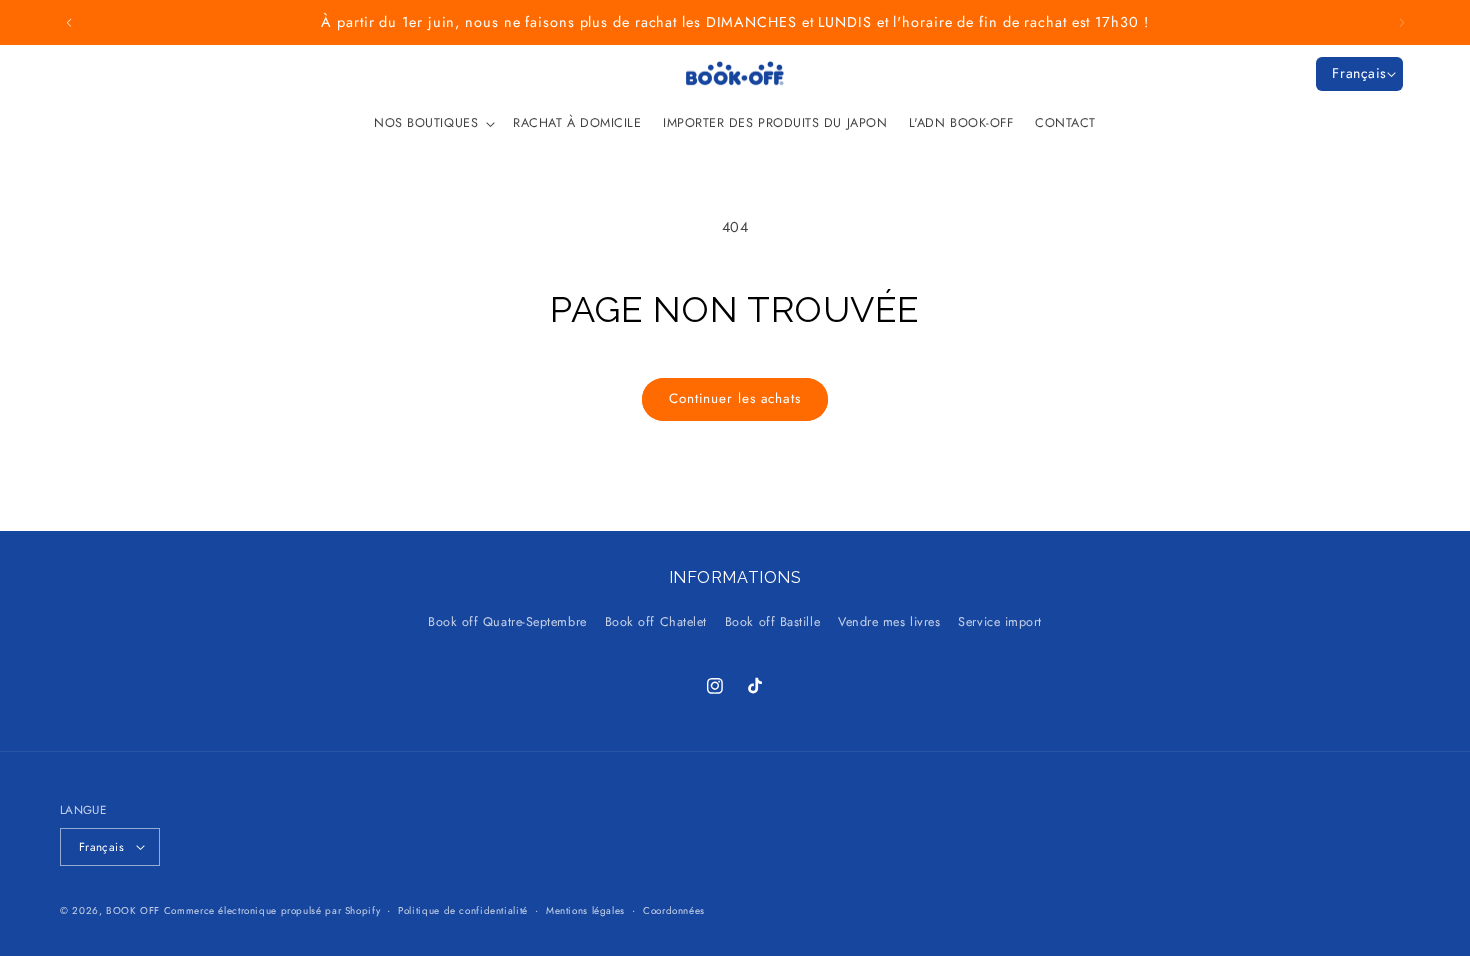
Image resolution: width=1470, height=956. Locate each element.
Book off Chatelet (656, 622)
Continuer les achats (735, 398)
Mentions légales (585, 910)
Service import (1000, 622)
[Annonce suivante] (1402, 23)
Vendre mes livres (889, 622)
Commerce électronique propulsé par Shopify (272, 910)
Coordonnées (674, 910)
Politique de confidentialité (463, 910)
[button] (432, 124)
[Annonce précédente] (69, 23)
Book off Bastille (772, 622)
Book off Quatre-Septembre (507, 622)
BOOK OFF (133, 910)
